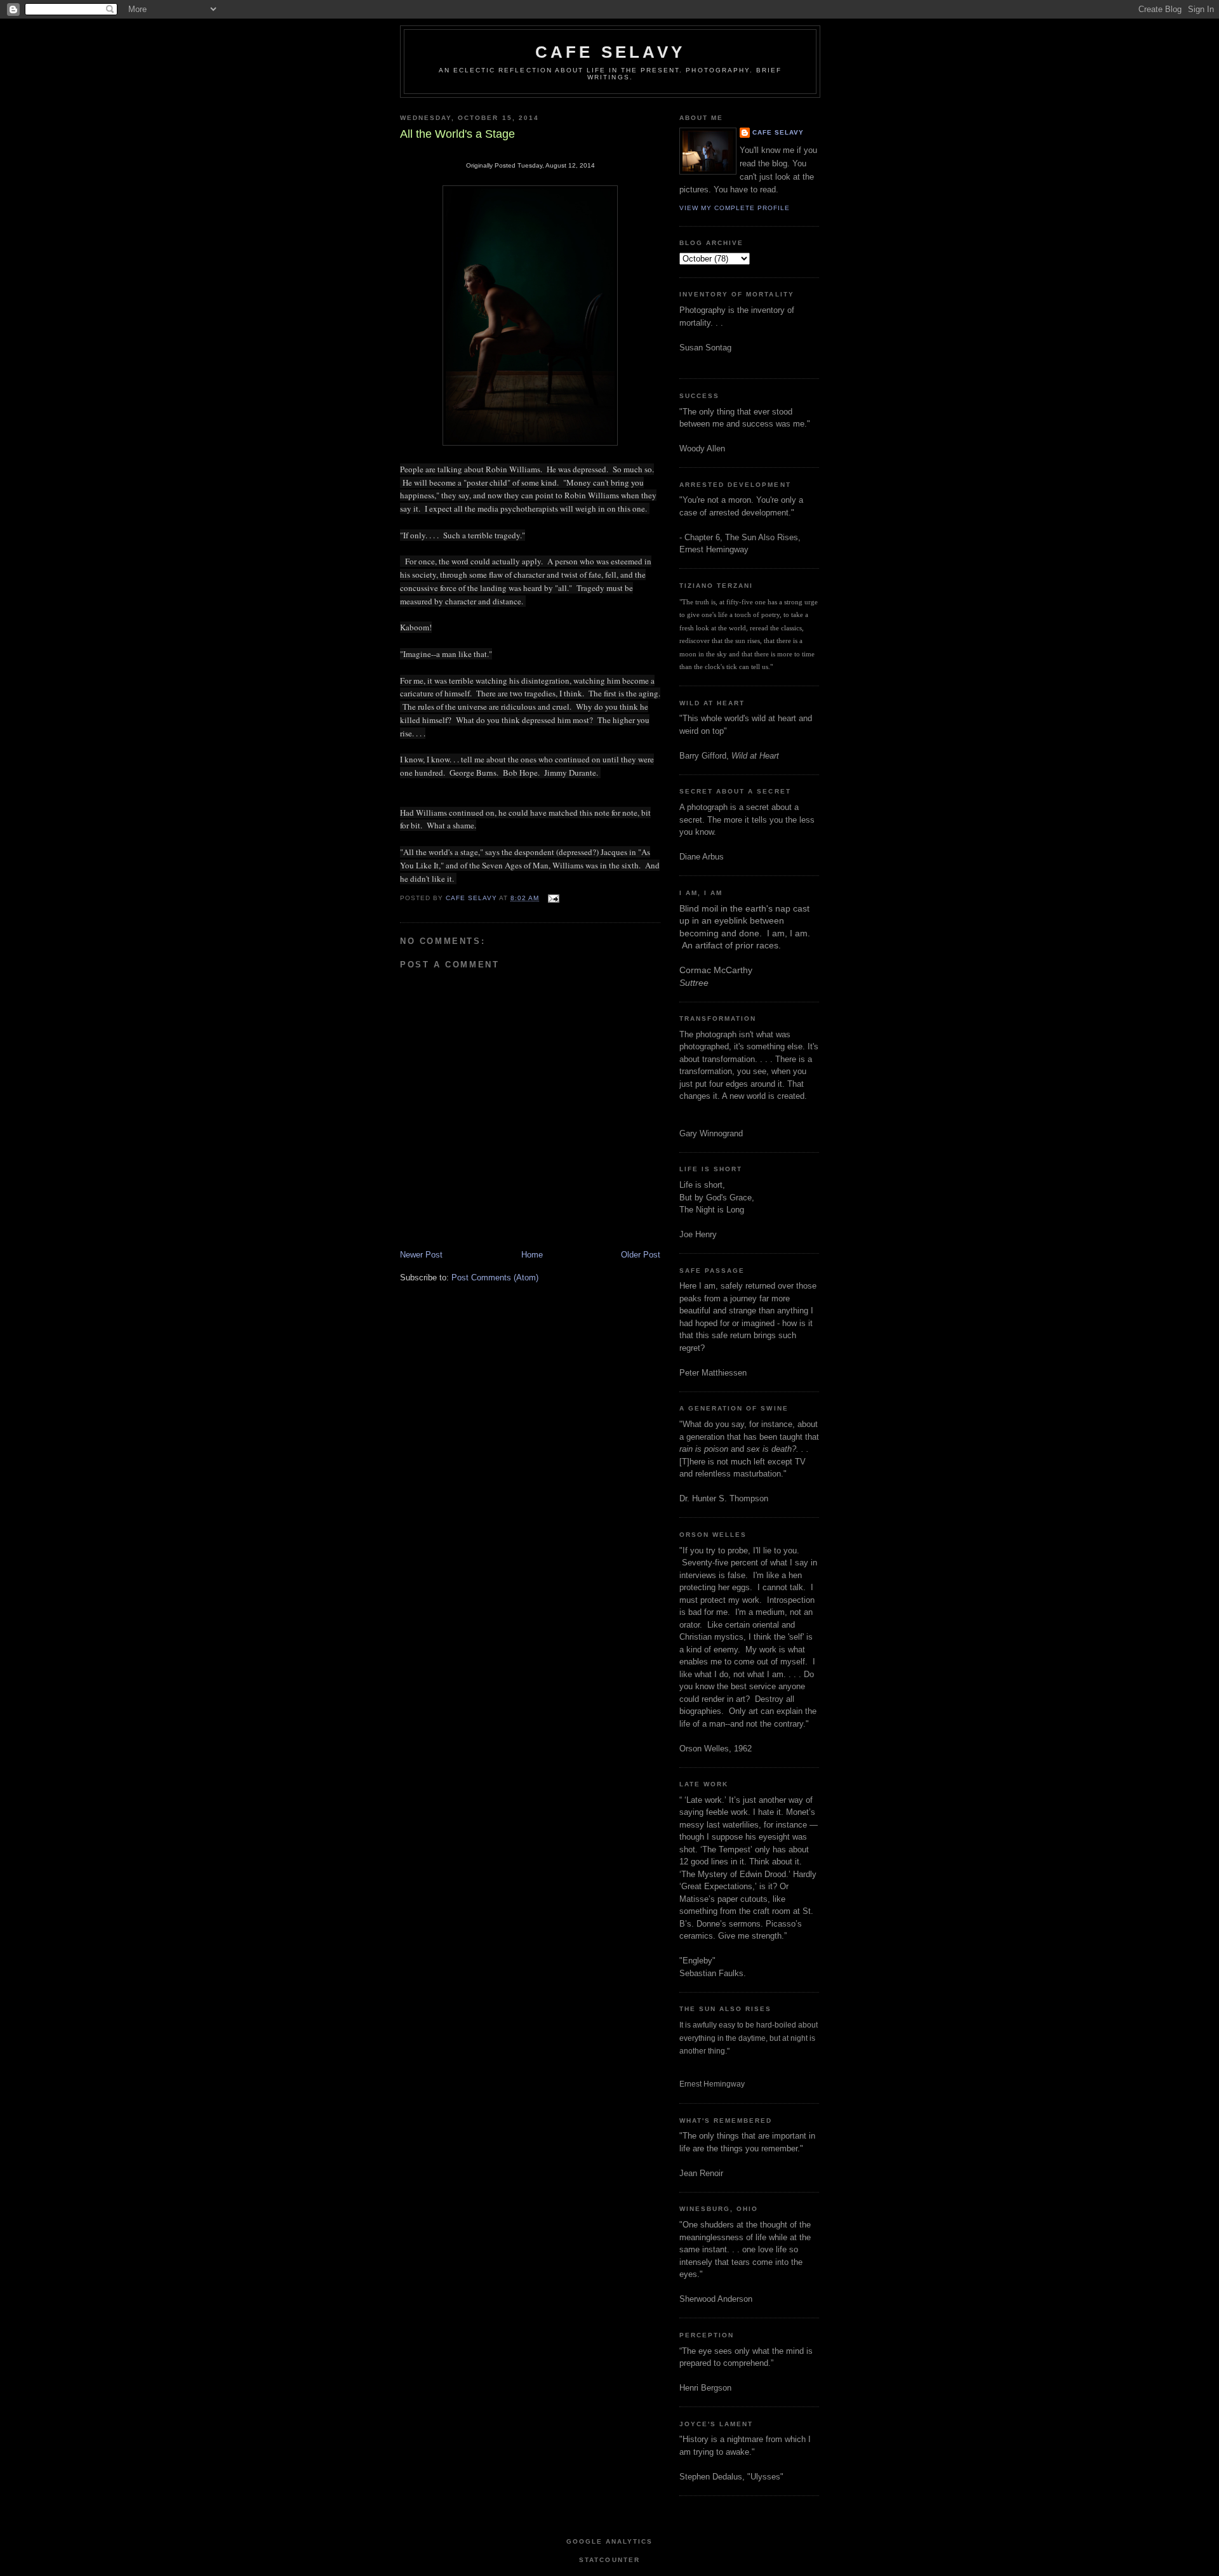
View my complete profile (735, 208)
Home (532, 1255)
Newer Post (421, 1255)
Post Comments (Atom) (495, 1278)
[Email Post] (553, 898)
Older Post (641, 1255)
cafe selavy (610, 52)
